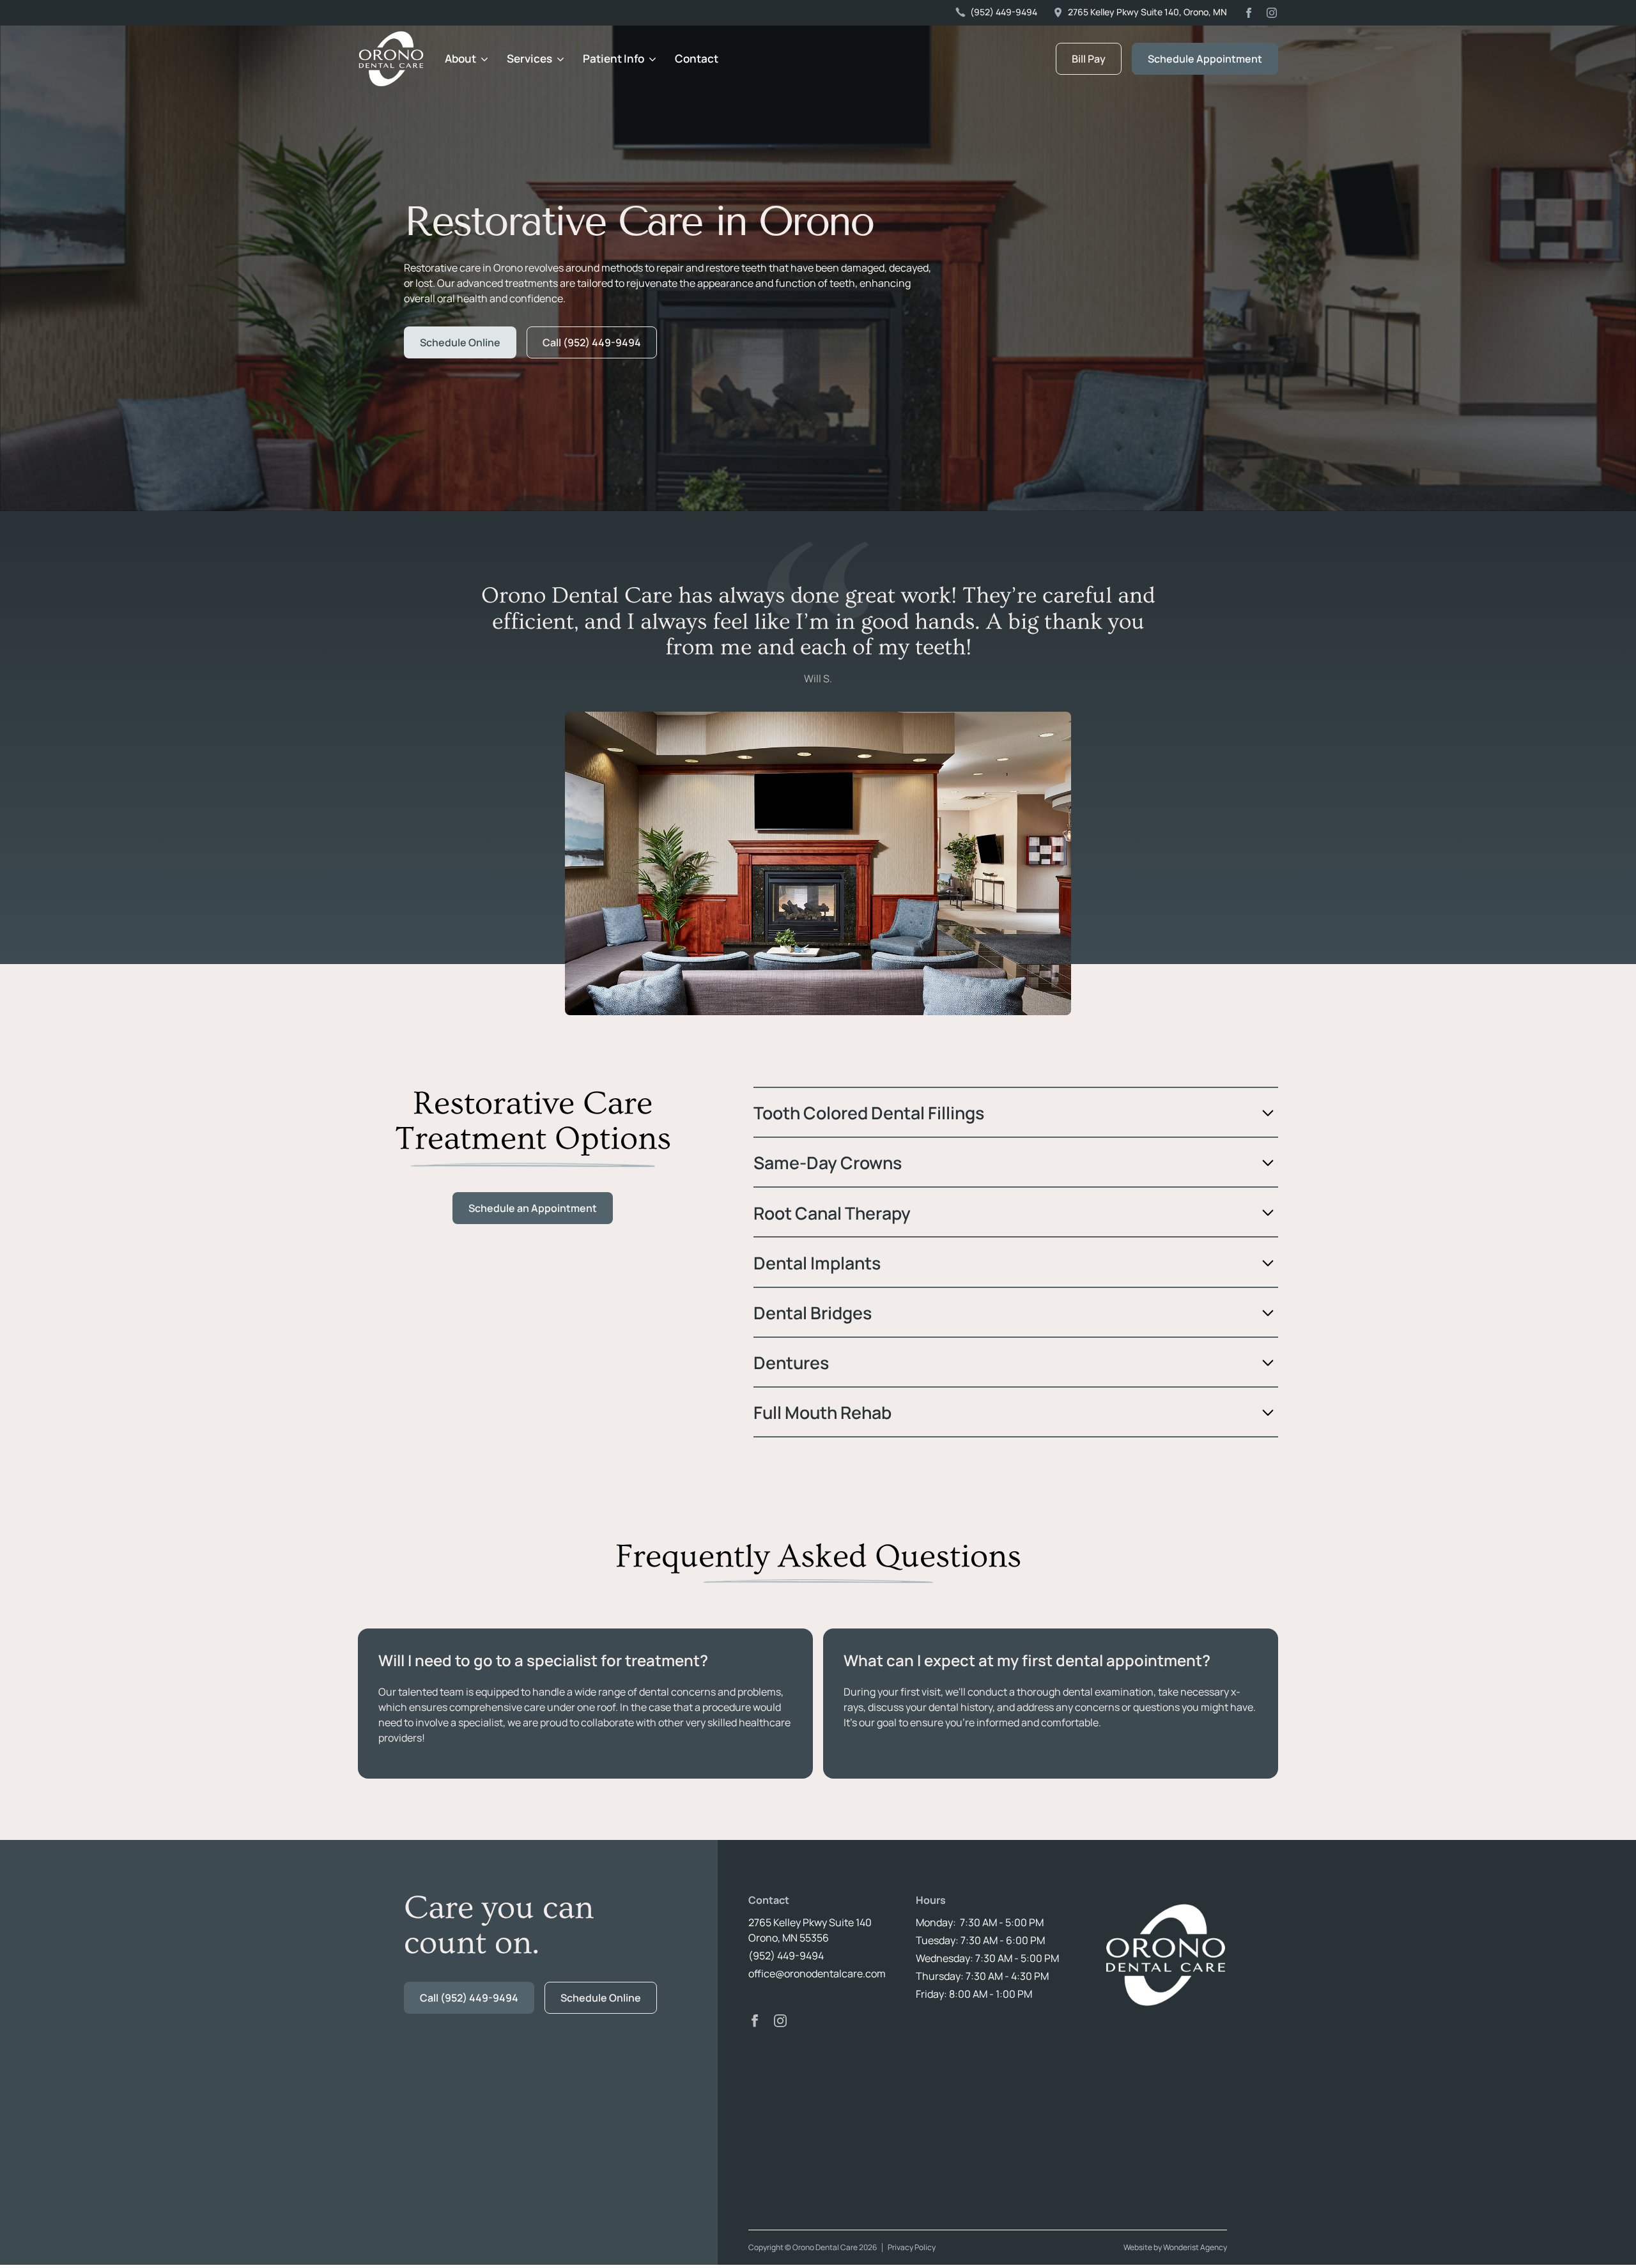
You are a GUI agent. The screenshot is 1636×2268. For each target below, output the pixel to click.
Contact (697, 58)
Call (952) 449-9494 (592, 342)
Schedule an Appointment (533, 1208)
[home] (391, 59)
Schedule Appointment (1205, 59)
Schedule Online (460, 342)
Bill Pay (1089, 59)
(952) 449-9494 (786, 1956)
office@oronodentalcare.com (817, 1973)
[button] (466, 59)
